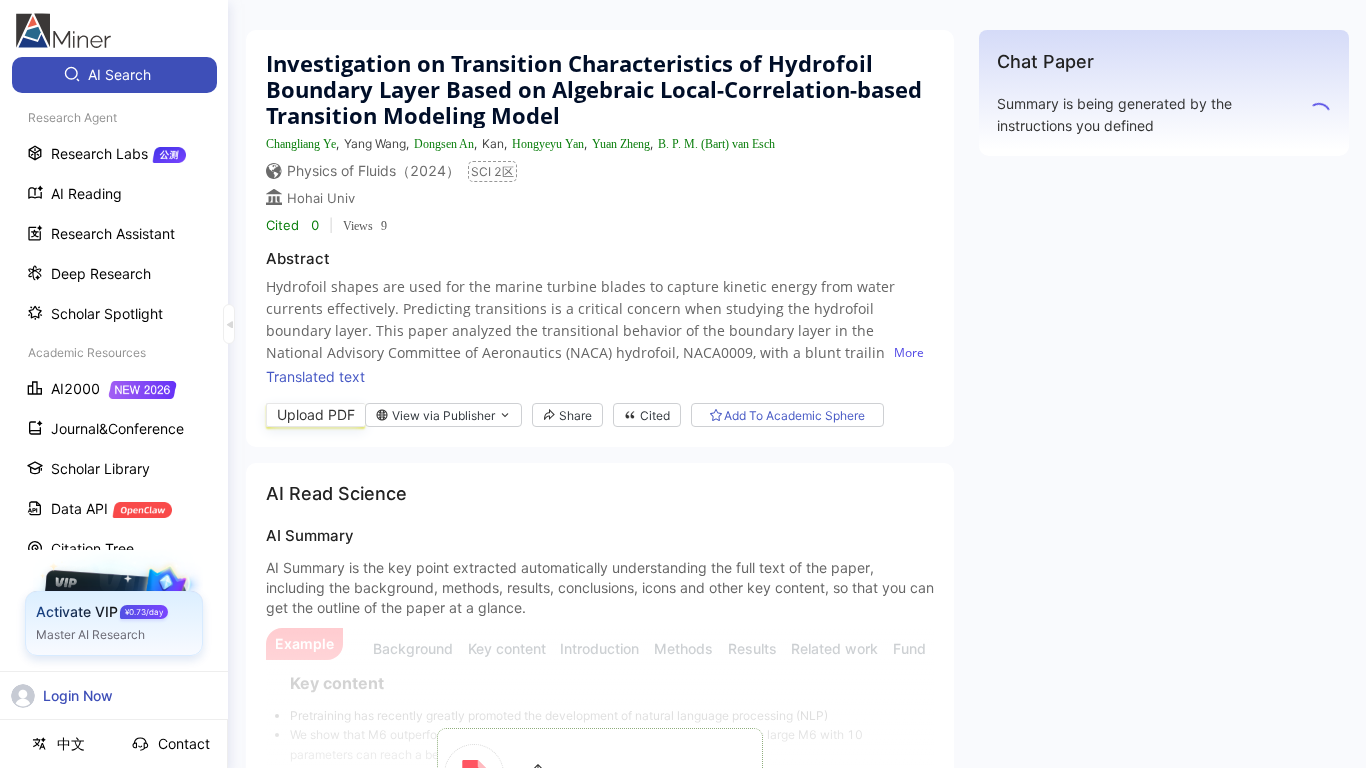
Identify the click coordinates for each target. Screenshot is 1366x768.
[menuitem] (114, 75)
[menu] (114, 371)
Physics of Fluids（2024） (373, 170)
